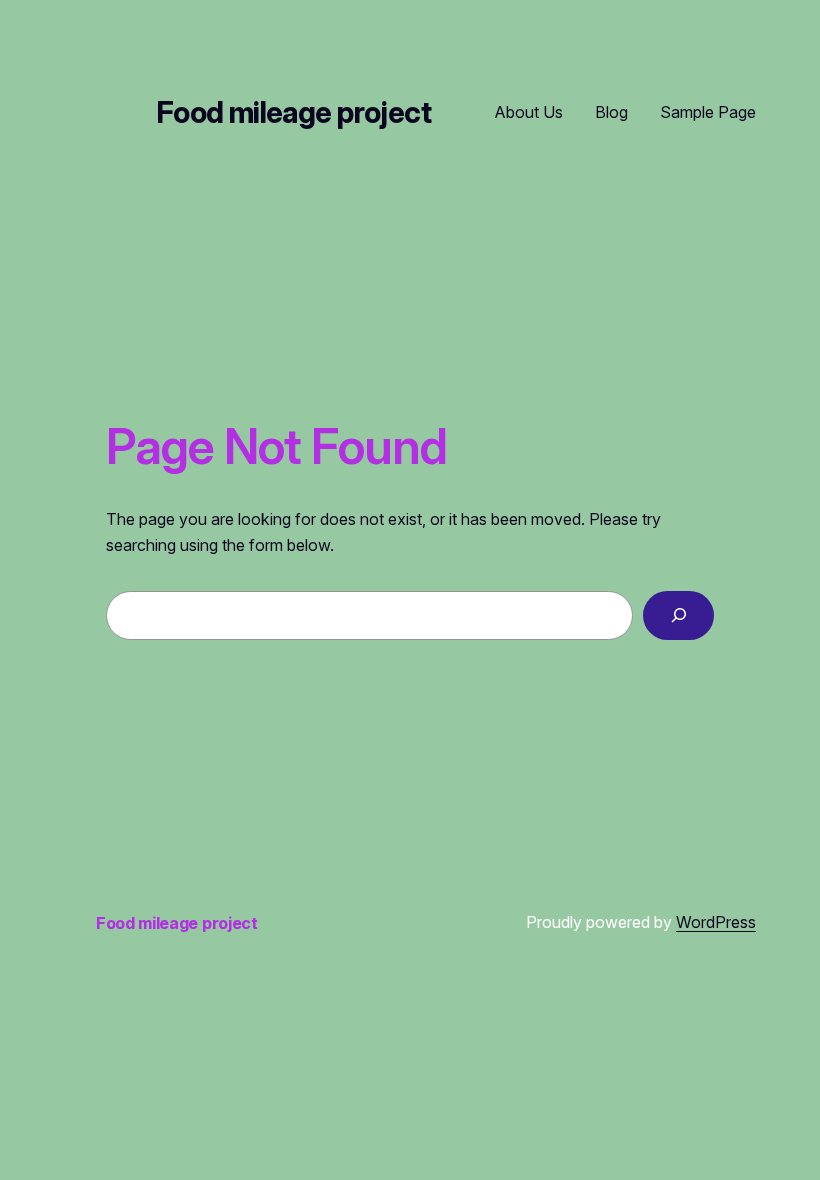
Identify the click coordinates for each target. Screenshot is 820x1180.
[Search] (678, 615)
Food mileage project (293, 112)
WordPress (716, 922)
